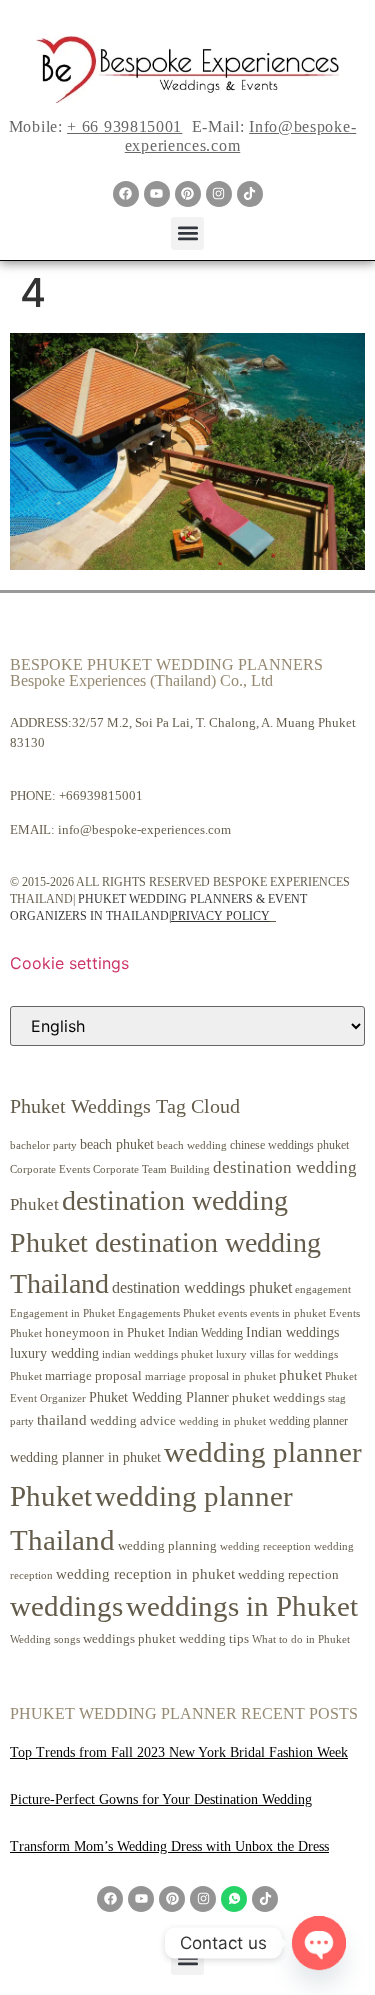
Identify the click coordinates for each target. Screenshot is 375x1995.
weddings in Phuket (242, 1606)
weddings (66, 1606)
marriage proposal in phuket (210, 1376)
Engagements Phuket (166, 1313)
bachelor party (43, 1145)
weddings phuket (129, 1638)
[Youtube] (157, 194)
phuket (300, 1374)
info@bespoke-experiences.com (144, 829)
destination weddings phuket (202, 1287)
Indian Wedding (205, 1333)
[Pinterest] (188, 194)
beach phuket (117, 1144)
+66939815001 (101, 795)
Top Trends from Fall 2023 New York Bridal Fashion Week (179, 1752)
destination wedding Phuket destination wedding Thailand (165, 1242)
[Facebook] (126, 194)
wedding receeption (265, 1546)
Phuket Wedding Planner (159, 1397)
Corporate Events (50, 1169)
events (232, 1313)
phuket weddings (278, 1397)
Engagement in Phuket (62, 1313)
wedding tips (214, 1638)
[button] (187, 233)
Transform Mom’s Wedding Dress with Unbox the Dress (169, 1846)
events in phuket (288, 1313)
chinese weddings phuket (289, 1145)
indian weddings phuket (157, 1354)
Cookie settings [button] (69, 963)
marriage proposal (93, 1375)
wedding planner (308, 1421)
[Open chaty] (319, 1943)
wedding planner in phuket (85, 1457)
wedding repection (288, 1574)
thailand (62, 1420)
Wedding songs (45, 1639)
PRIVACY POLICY (220, 916)
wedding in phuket (222, 1421)
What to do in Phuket (301, 1639)
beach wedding (192, 1145)
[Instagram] (219, 194)
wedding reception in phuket (145, 1574)
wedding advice (133, 1420)
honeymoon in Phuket (105, 1332)
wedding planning (167, 1546)
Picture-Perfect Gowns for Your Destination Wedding (161, 1799)
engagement (323, 1289)
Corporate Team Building (151, 1169)
